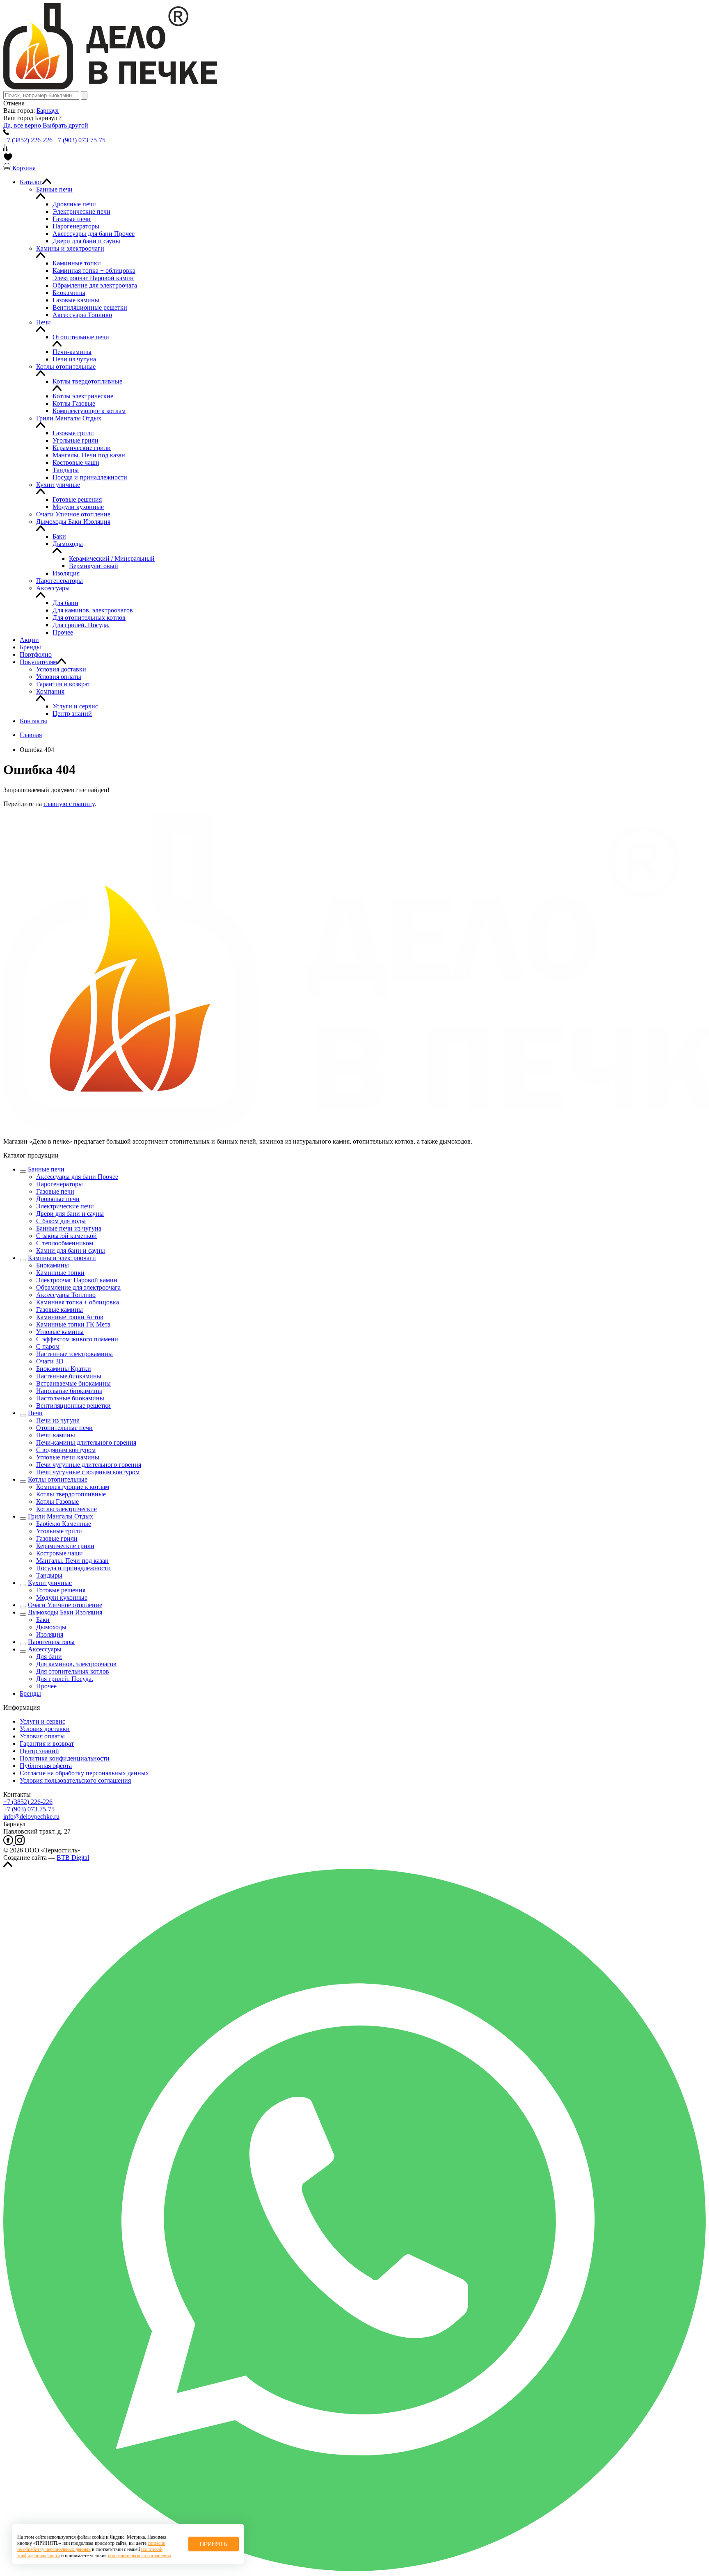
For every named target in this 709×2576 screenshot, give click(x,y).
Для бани (49, 1657)
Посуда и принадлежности (73, 1568)
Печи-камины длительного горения (86, 1442)
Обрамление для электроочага (78, 1287)
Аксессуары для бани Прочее (77, 1177)
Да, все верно (23, 125)
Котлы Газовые (57, 1502)
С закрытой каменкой (66, 1236)
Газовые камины (59, 1310)
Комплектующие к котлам (73, 1487)
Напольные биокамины (69, 1391)
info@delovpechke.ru (31, 1817)
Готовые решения (61, 1590)
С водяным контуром (66, 1450)
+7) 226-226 (28, 1802)
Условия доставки (45, 1729)
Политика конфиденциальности (65, 1758)
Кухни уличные (50, 1583)
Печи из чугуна (58, 1420)
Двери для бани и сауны (70, 1214)
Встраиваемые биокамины (73, 1383)
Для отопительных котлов (73, 1671)
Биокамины (53, 1265)
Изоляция (50, 1634)
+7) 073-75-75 (29, 1809)
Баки (43, 1620)
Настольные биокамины (70, 1398)
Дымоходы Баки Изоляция (65, 1612)
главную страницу (69, 804)
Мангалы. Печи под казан (72, 1561)
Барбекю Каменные (64, 1524)
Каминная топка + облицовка (78, 1302)
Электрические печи (65, 1206)
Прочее (46, 1686)
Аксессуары (45, 1649)
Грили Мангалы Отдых (61, 1516)
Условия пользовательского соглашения (75, 1780)
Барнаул (48, 111)
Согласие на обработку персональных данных (84, 1773)
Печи (35, 1413)
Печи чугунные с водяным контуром (88, 1472)
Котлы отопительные (58, 1479)
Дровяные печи (58, 1199)
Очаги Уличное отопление (65, 1605)
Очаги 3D (50, 1361)
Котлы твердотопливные (71, 1494)
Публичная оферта (46, 1766)
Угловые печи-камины (68, 1457)
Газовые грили (57, 1538)
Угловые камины (60, 1332)
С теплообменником (65, 1243)
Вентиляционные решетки (73, 1406)
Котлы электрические (66, 1509)
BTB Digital (73, 1858)
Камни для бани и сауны (71, 1250)
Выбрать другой (65, 125)
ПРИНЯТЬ (214, 2544)
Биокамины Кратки (64, 1369)
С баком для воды (61, 1221)
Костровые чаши (59, 1553)
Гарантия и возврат (47, 1744)
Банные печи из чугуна (69, 1228)
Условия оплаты (42, 1736)
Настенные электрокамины (74, 1354)
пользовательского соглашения (140, 2555)
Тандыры (49, 1575)
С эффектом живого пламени (77, 1339)
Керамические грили (65, 1546)
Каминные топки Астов (70, 1317)
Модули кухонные (62, 1597)
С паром (48, 1346)
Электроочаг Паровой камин (77, 1280)
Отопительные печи (64, 1428)
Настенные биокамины (69, 1376)
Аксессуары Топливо (66, 1295)
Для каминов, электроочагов (76, 1664)
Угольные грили (59, 1531)
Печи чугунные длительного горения (89, 1465)
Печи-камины (56, 1435)
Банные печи (46, 1169)
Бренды (30, 1693)
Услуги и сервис (42, 1721)
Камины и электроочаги (62, 1258)
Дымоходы (51, 1627)
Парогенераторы (59, 1184)
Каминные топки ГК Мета (73, 1324)
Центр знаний (39, 1751)
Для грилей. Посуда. (65, 1679)
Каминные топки (60, 1273)
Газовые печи (55, 1191)
